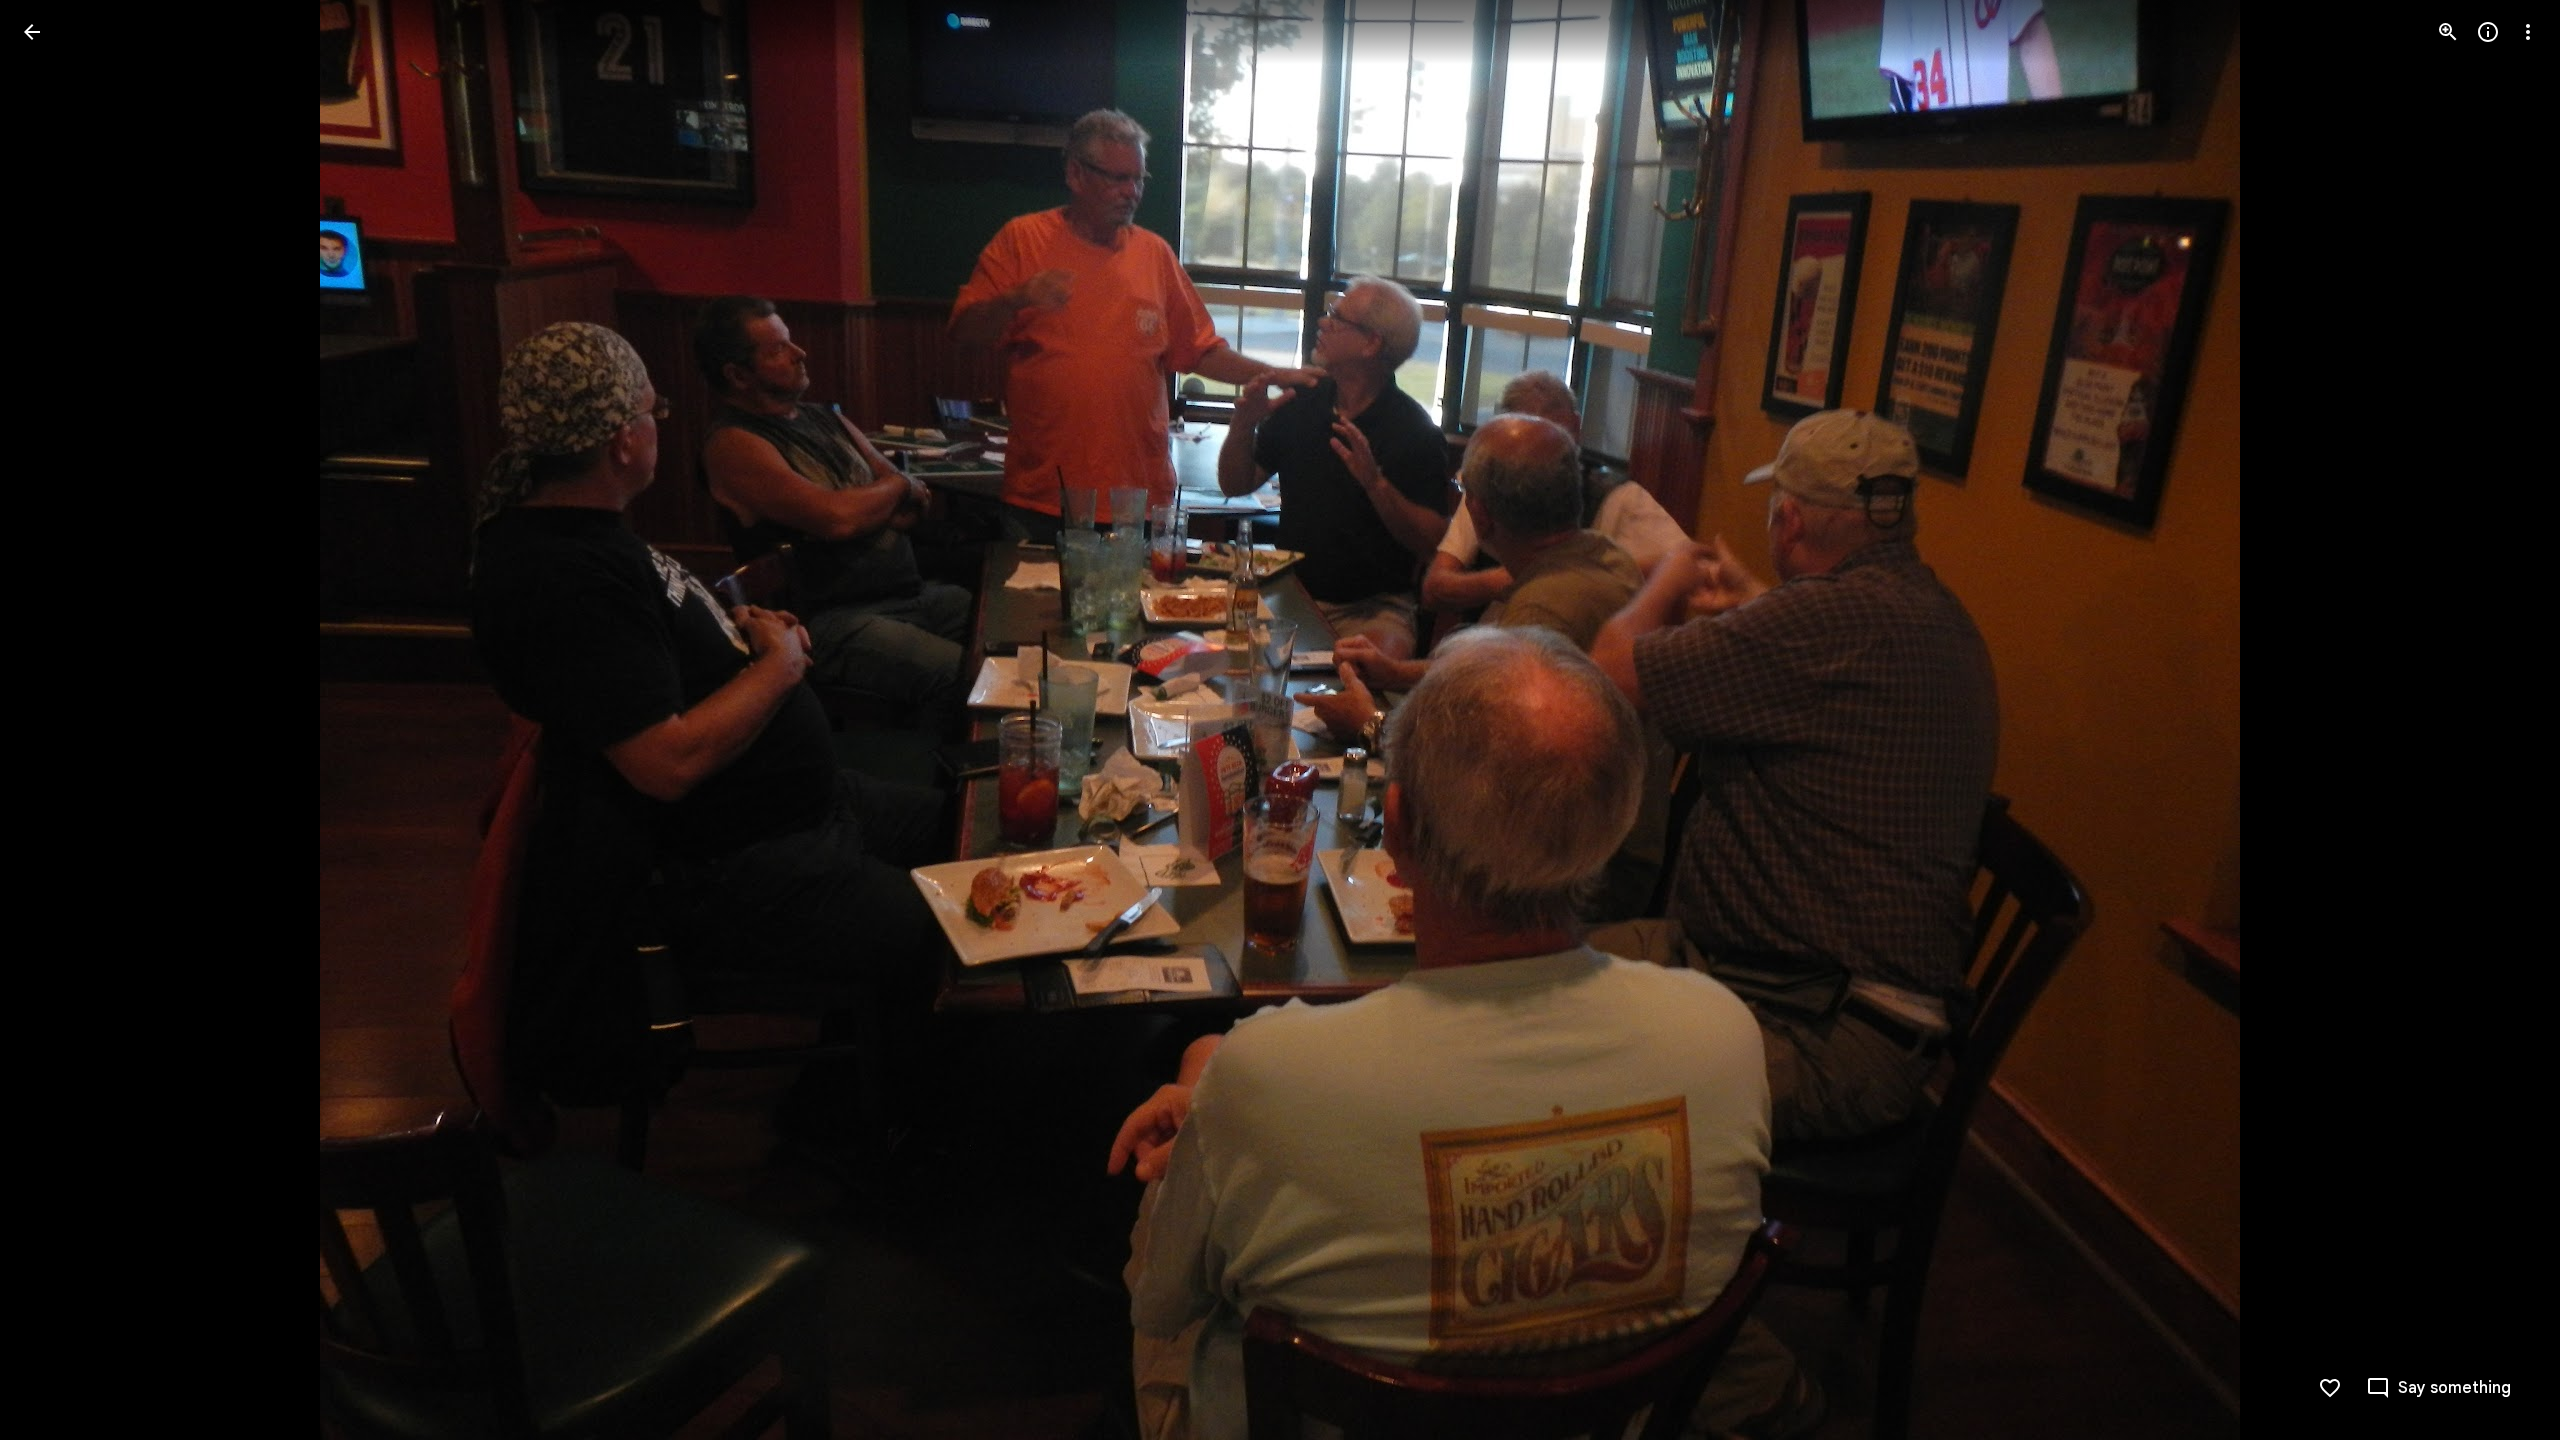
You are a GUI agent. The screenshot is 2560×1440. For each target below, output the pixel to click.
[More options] (2528, 32)
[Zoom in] (2448, 32)
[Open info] (2488, 32)
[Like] (2330, 1388)
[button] (56, 720)
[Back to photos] (32, 32)
